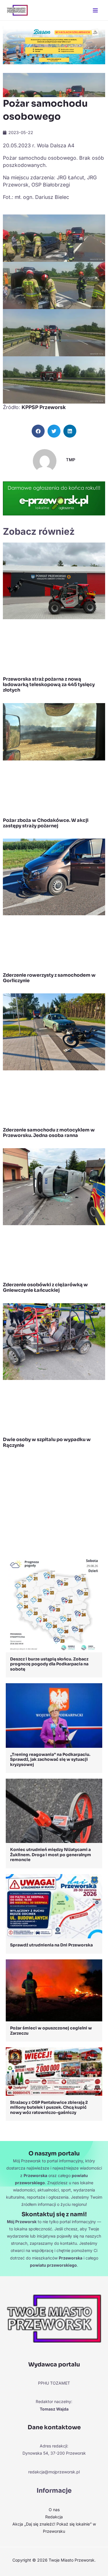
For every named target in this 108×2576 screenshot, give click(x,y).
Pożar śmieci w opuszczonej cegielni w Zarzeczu (51, 2031)
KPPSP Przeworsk (44, 407)
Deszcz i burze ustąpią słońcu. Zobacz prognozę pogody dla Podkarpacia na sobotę (49, 1664)
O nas (54, 2510)
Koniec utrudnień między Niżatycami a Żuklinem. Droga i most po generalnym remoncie (51, 1855)
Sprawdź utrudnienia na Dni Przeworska (51, 1945)
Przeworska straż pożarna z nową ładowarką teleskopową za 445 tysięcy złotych (49, 685)
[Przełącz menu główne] (95, 10)
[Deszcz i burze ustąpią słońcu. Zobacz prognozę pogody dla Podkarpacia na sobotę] (54, 1604)
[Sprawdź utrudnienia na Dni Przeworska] (54, 1906)
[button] (38, 431)
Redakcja (54, 2517)
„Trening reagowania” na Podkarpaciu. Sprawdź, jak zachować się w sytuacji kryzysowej (50, 1759)
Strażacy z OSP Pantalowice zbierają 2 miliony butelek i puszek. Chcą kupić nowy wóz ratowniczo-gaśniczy (49, 2107)
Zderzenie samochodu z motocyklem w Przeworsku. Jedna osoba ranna (49, 1133)
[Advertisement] (54, 1503)
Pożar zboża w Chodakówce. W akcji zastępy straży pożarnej (46, 823)
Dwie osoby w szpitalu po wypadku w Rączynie (47, 1442)
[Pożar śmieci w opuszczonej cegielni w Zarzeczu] (54, 1990)
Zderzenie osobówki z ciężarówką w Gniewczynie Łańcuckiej (45, 1287)
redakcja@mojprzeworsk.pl (54, 2472)
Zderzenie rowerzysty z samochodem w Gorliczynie (49, 978)
